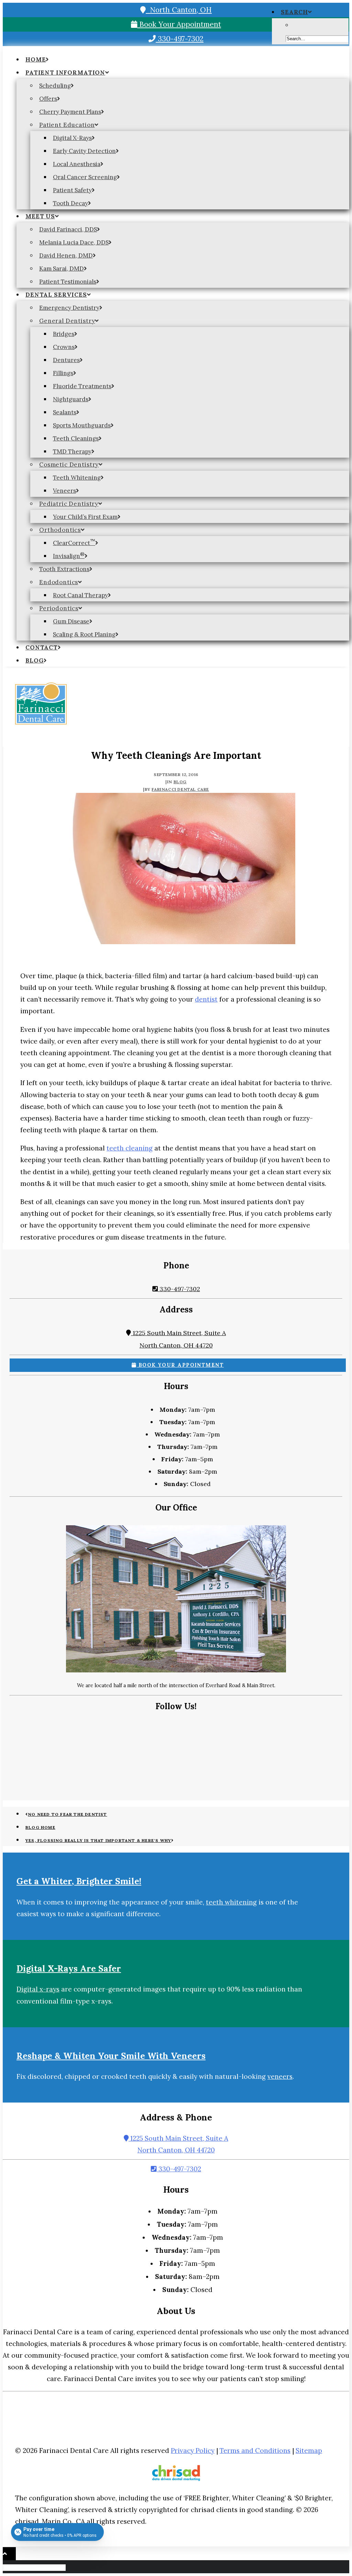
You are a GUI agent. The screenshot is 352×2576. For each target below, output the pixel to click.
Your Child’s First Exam (85, 517)
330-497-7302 (180, 39)
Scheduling (55, 86)
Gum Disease (71, 621)
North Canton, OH (179, 10)
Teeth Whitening (77, 478)
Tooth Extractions (64, 569)
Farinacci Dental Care (180, 789)
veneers (280, 2076)
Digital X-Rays (72, 138)
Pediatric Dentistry (69, 504)
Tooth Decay (70, 203)
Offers (48, 99)
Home (36, 59)
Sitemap (309, 2451)
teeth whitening (231, 1902)
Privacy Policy (193, 2451)
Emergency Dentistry (69, 308)
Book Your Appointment (179, 24)
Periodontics (59, 608)
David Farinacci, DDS (68, 229)
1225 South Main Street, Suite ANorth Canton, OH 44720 (178, 2144)
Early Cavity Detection (84, 151)
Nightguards (71, 399)
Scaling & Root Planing (84, 634)
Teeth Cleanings (76, 438)
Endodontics (59, 582)
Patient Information (65, 73)
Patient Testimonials (68, 282)
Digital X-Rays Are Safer (69, 1968)
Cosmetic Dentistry (69, 465)
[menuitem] (183, 59)
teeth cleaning (130, 1148)
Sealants (65, 412)
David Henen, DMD (66, 255)
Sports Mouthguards (82, 425)
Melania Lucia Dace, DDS (74, 242)
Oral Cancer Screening (85, 177)
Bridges (64, 334)
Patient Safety (72, 190)
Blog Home (40, 1827)
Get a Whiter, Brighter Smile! (79, 1881)
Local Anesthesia (77, 164)
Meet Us (40, 216)
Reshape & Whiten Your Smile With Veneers (111, 2056)
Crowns (64, 347)
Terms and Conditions (255, 2451)
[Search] (35, 2567)
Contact (42, 647)
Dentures (66, 360)
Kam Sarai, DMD (62, 269)
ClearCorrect (74, 543)
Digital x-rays (38, 1989)
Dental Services (56, 295)
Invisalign (69, 556)
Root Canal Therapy (80, 595)
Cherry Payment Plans (70, 112)
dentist (206, 999)
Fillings (63, 373)
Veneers (64, 491)
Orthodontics (60, 530)
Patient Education (67, 125)
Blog (35, 661)
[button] (296, 12)
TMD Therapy (72, 451)
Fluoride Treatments (82, 386)
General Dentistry (67, 321)
